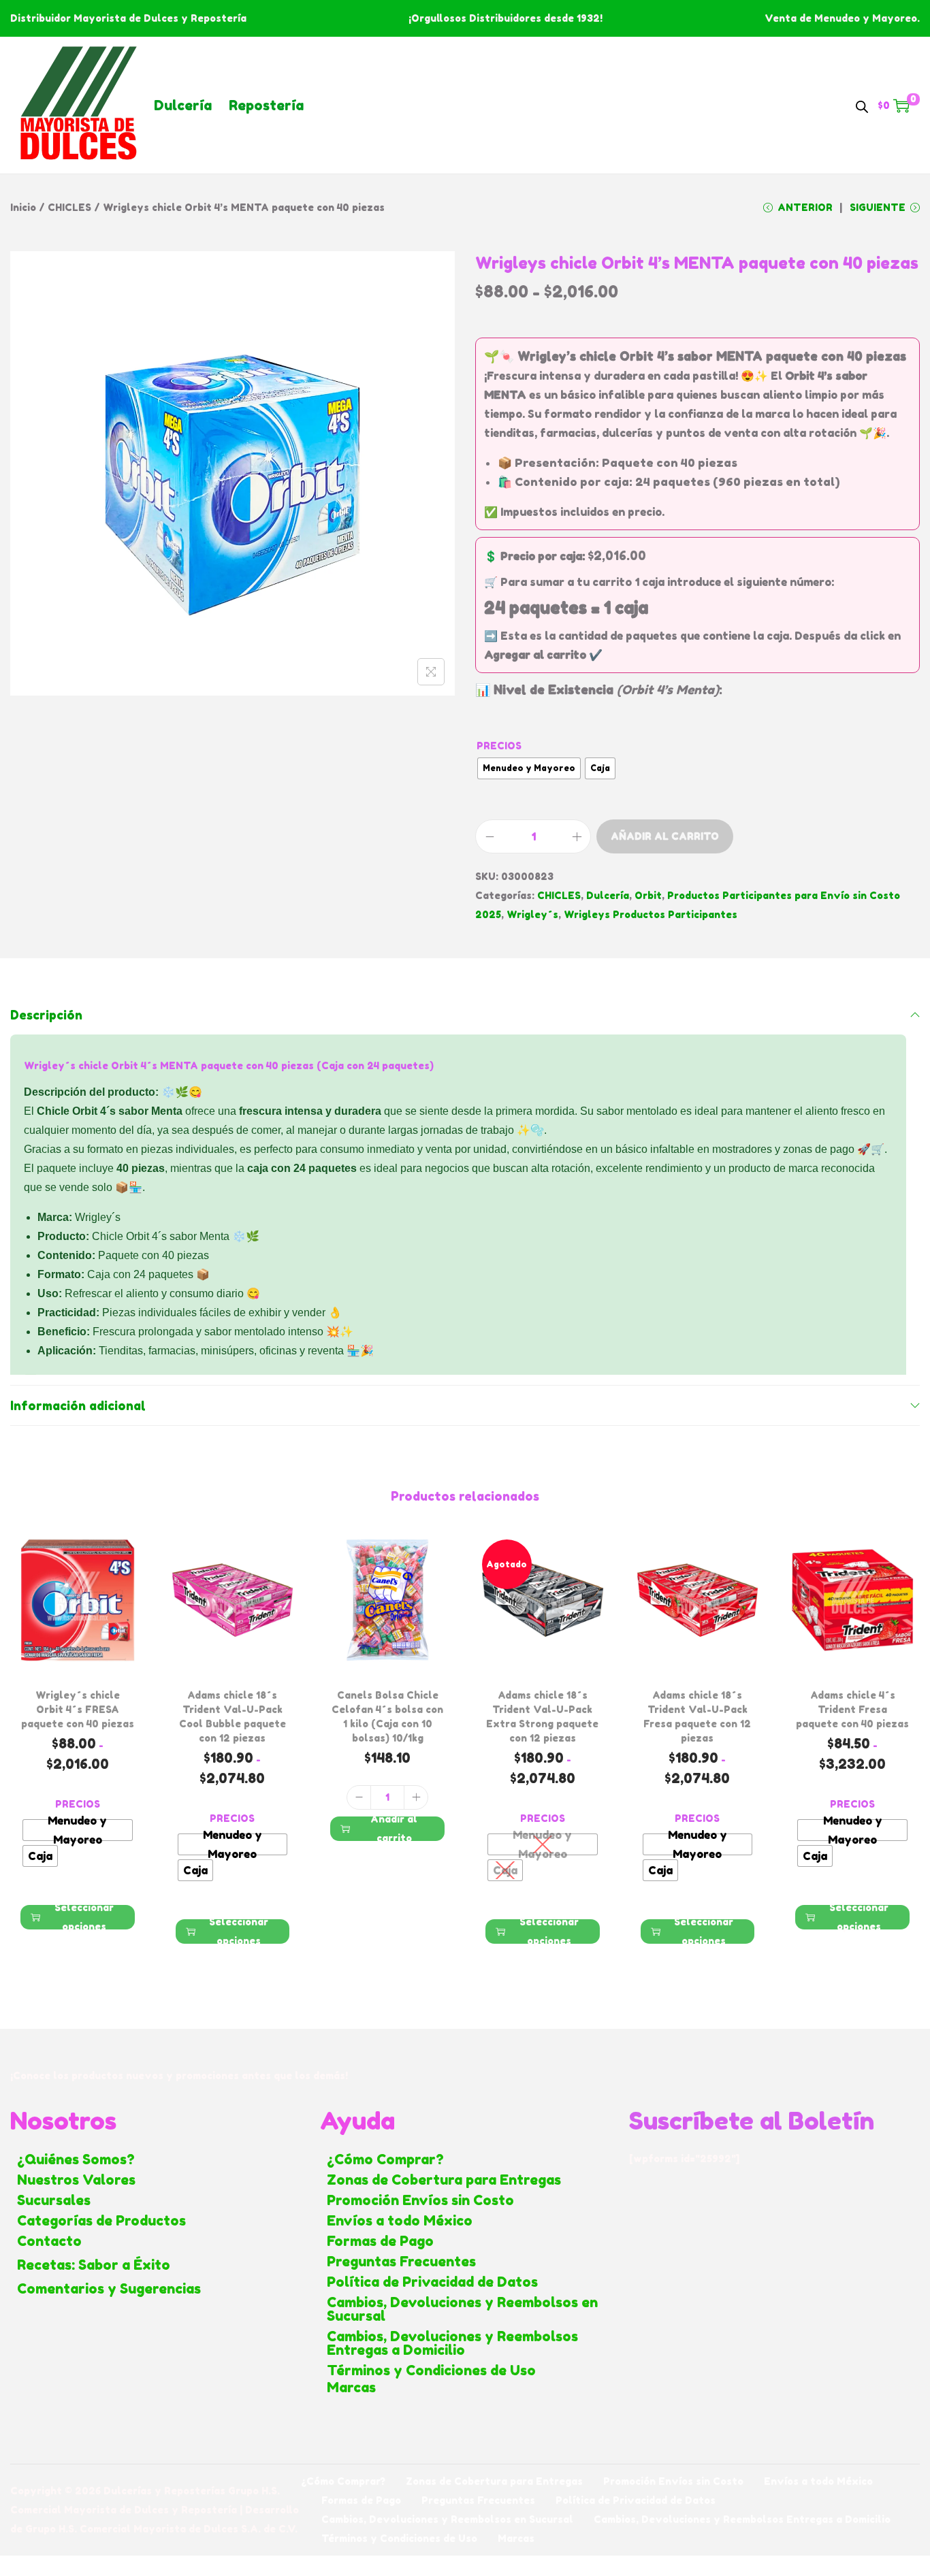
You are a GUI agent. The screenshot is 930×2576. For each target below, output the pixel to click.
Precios (499, 746)
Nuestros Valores (76, 2180)
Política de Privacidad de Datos (432, 2282)
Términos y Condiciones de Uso (431, 2370)
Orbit (648, 895)
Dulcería (183, 105)
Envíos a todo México (400, 2221)
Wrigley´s (532, 914)
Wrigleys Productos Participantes (651, 914)
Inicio (23, 207)
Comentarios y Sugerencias (109, 2289)
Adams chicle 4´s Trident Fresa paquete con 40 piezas (852, 1709)
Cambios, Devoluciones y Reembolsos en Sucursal (462, 2309)
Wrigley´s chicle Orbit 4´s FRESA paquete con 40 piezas (78, 1709)
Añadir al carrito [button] (394, 1829)
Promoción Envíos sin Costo (420, 2200)
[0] (901, 105)
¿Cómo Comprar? (385, 2159)
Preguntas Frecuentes (401, 2262)
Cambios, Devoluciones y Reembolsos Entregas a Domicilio (452, 2343)
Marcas (351, 2387)
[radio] (529, 768)
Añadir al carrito (665, 836)
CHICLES (69, 207)
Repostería (266, 105)
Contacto (49, 2241)
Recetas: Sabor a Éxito (94, 2265)
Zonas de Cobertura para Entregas (444, 2180)
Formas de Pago (380, 2241)
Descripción (46, 1015)
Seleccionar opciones (84, 1917)
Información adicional (78, 1405)
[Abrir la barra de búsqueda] (862, 105)
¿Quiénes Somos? (76, 2159)
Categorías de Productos (101, 2221)
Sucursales (54, 2200)
